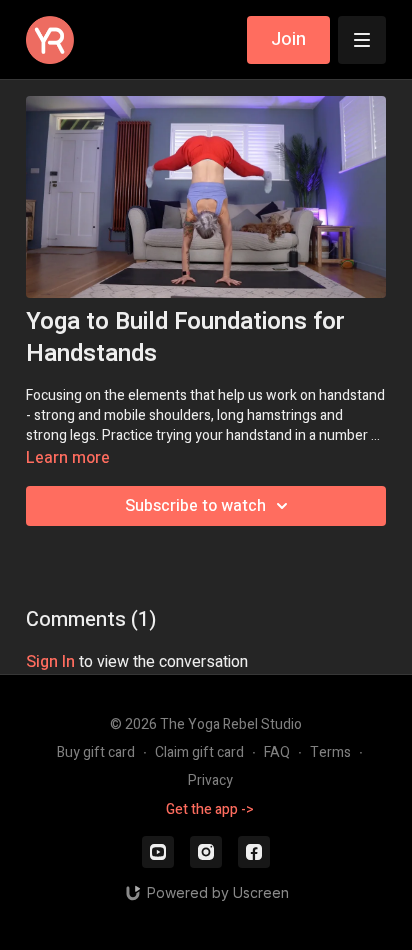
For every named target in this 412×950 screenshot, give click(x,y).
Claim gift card (199, 752)
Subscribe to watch (195, 506)
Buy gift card (96, 752)
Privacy (210, 780)
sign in (50, 662)
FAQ (277, 752)
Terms (330, 752)
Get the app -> (210, 809)
